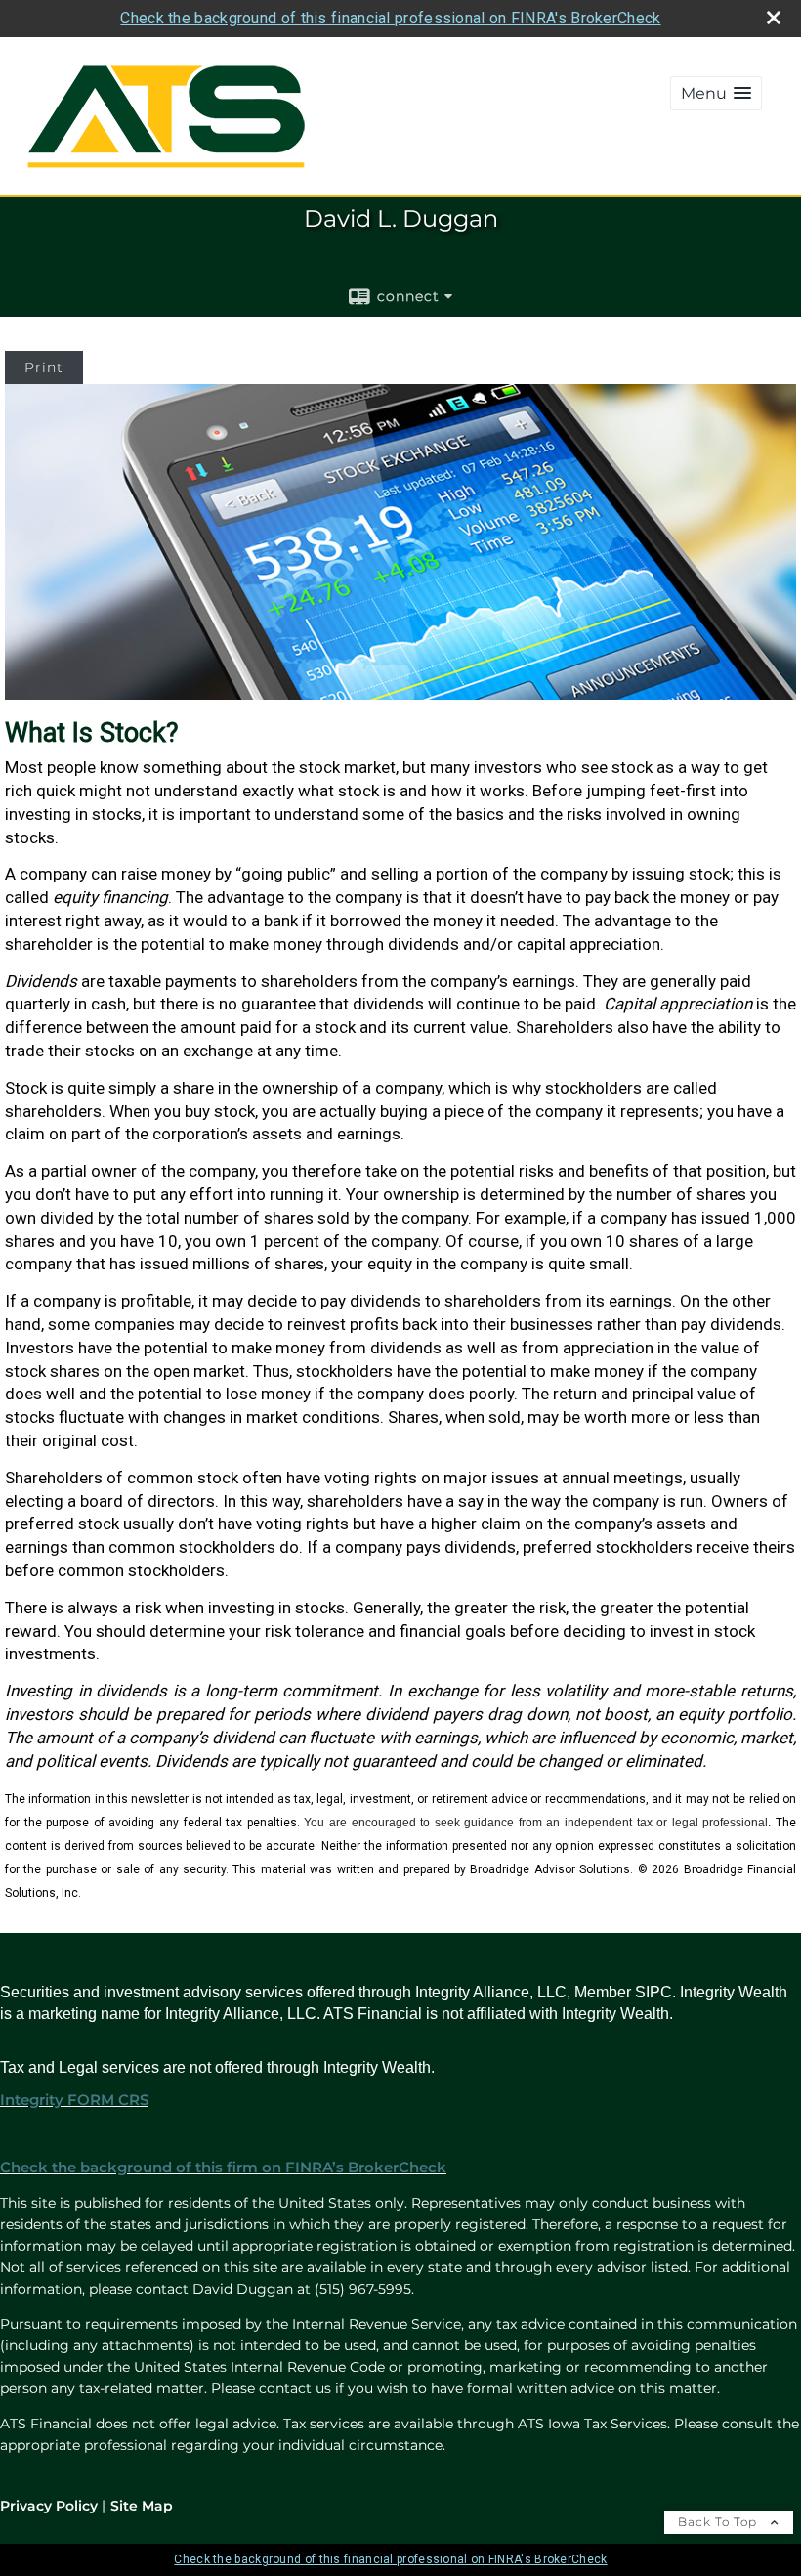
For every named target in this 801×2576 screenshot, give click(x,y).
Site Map (142, 2506)
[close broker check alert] (774, 18)
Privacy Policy (49, 2506)
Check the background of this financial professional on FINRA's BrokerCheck (390, 18)
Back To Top (719, 2522)
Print (44, 367)
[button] (716, 93)
